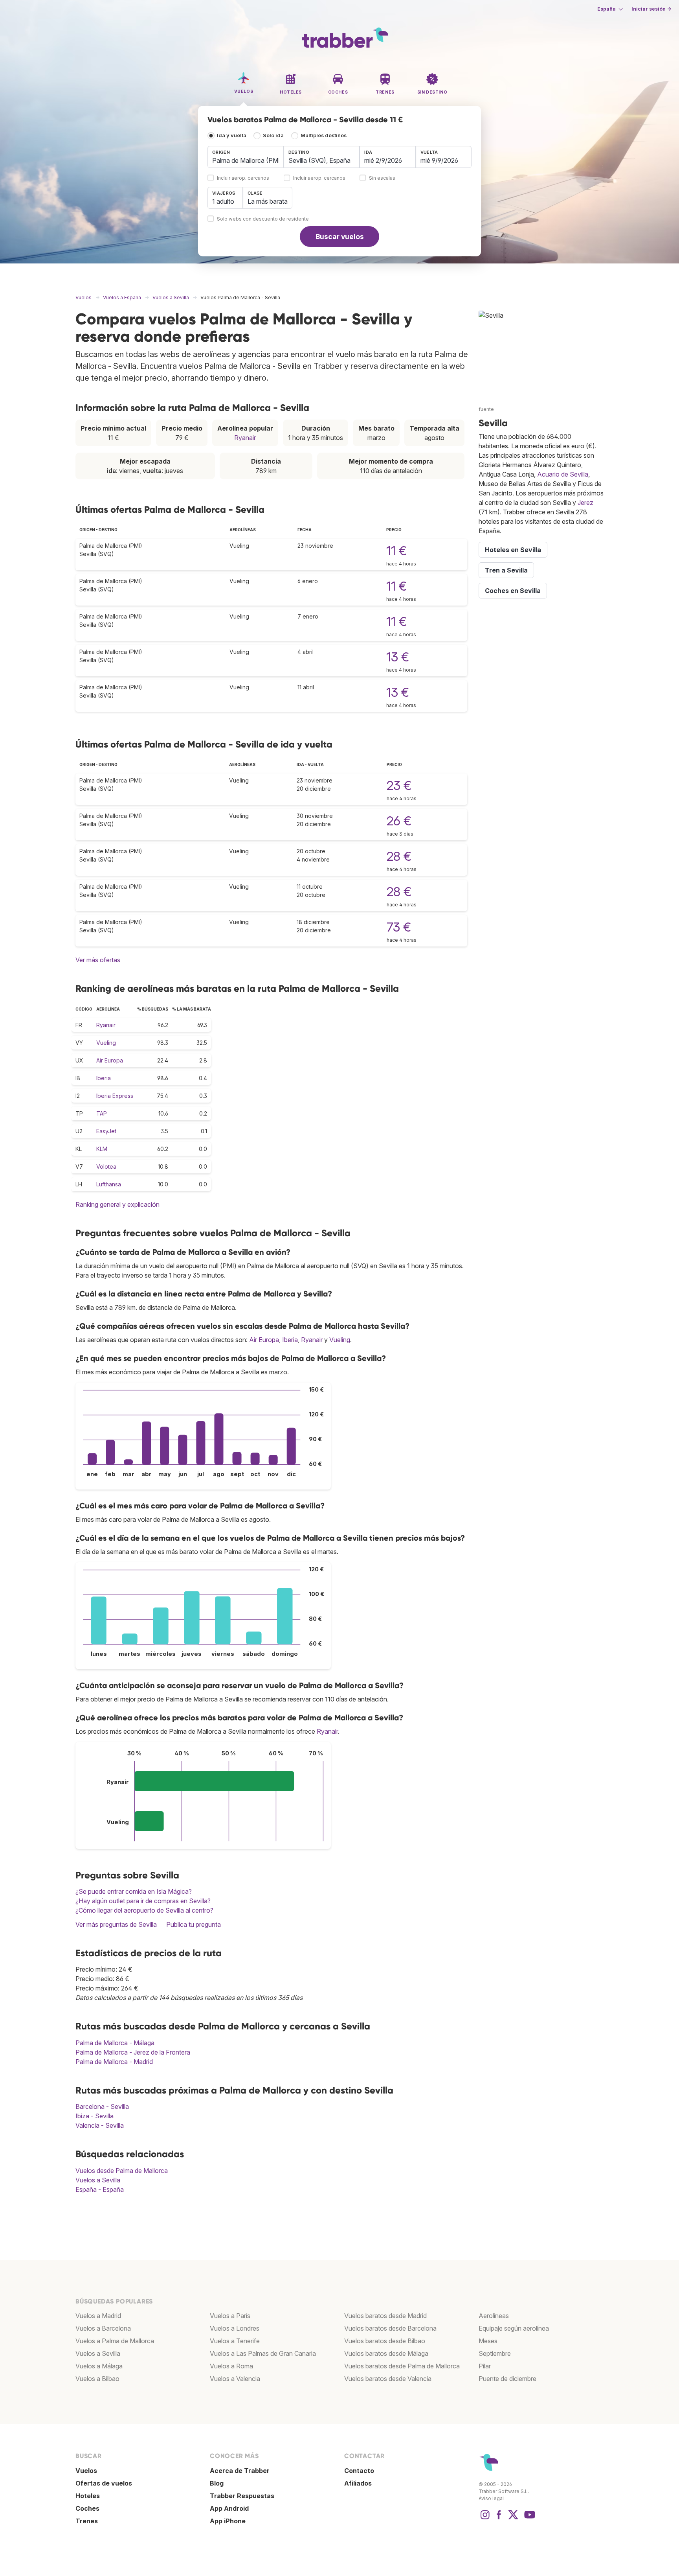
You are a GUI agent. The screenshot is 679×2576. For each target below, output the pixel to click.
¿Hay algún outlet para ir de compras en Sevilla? (143, 1901)
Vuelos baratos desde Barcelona (390, 2328)
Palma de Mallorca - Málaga (115, 2043)
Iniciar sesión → (651, 9)
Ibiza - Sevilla (95, 2116)
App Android (229, 2508)
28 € (399, 856)
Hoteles (88, 2496)
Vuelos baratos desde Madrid (385, 2316)
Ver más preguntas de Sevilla (116, 1924)
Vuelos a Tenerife (235, 2341)
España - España (100, 2189)
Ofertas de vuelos (104, 2483)
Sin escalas (382, 178)
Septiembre (495, 2353)
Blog (217, 2483)
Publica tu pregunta (194, 1924)
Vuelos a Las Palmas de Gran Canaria (263, 2353)
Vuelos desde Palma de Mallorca (122, 2171)
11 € (396, 551)
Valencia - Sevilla (100, 2125)
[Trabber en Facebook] (499, 2519)
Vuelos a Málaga (99, 2366)
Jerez (585, 503)
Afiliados (358, 2483)
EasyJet (106, 1131)
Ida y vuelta (232, 135)
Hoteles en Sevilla (513, 550)
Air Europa (110, 1060)
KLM (102, 1149)
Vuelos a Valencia (235, 2379)
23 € (399, 785)
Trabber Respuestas (242, 2496)
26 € (399, 821)
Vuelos (86, 2471)
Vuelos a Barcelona (103, 2328)
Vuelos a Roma (231, 2366)
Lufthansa (109, 1184)
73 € (399, 927)
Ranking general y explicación (117, 1204)
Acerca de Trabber (240, 2471)
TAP (102, 1113)
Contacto (359, 2471)
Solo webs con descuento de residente (263, 219)
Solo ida (273, 135)
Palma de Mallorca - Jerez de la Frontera (133, 2052)
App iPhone (228, 2521)
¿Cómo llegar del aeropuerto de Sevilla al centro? (144, 1910)
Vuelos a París (230, 2316)
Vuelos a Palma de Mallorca (115, 2341)
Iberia (104, 1078)
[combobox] (246, 157)
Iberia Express (115, 1096)
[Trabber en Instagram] (485, 2519)
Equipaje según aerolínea (514, 2328)
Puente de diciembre (507, 2379)
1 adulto (223, 201)
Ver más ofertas (98, 960)
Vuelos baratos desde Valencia (388, 2379)
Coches (87, 2508)
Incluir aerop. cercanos (243, 178)
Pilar (485, 2366)
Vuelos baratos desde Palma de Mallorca (402, 2366)
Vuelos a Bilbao (97, 2379)
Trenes (87, 2521)
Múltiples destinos (324, 135)
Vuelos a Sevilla (98, 2180)
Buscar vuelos (340, 237)
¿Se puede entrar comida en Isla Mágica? (134, 1891)
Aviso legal (491, 2498)
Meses (488, 2341)
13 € (398, 657)
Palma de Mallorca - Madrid (114, 2062)
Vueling (106, 1043)
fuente (486, 409)
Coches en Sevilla (513, 591)
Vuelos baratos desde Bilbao (385, 2341)
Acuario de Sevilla (563, 474)
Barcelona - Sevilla (102, 2106)
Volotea (106, 1166)
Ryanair (245, 438)
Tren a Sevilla (506, 570)
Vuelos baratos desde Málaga (386, 2353)
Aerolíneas (494, 2316)
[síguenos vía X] (513, 2519)
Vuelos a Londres (235, 2328)
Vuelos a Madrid (98, 2316)
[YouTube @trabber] (529, 2519)
